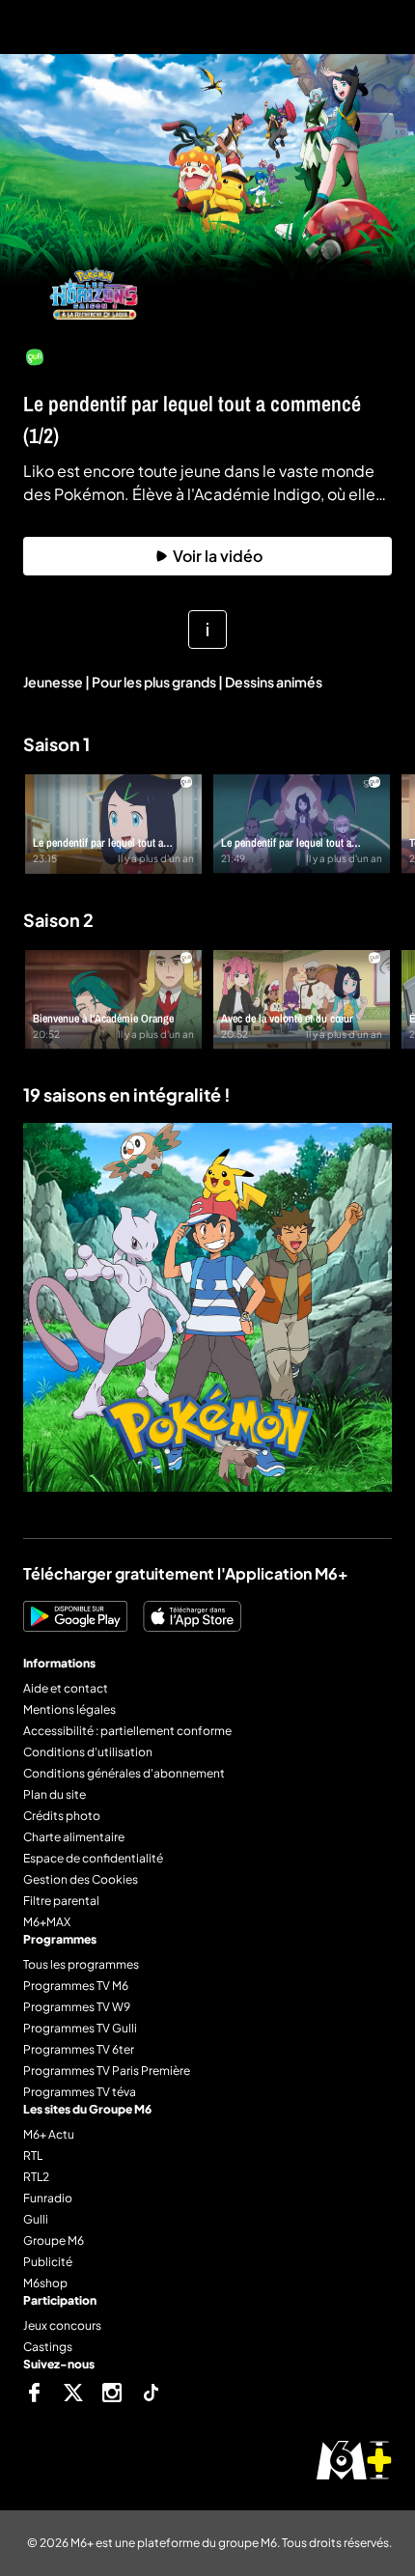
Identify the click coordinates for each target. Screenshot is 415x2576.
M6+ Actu (49, 2134)
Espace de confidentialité (93, 1858)
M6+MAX (47, 1922)
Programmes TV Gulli (80, 2028)
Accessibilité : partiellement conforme (127, 1731)
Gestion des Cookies (81, 1879)
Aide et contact (66, 1688)
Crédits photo (62, 1816)
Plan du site (55, 1794)
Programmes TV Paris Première (107, 2071)
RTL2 (36, 2177)
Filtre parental (61, 1901)
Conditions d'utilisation (88, 1752)
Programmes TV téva (80, 2092)
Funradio (48, 2198)
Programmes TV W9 (77, 2007)
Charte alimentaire (74, 1837)
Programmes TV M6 (76, 1986)
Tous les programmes (81, 1964)
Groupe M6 (54, 2240)
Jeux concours (62, 2325)
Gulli (36, 2219)
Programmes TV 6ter (79, 2049)
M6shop (45, 2283)
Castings (48, 2347)
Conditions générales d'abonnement (124, 1773)
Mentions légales (69, 1709)
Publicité (48, 2262)
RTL (33, 2156)
